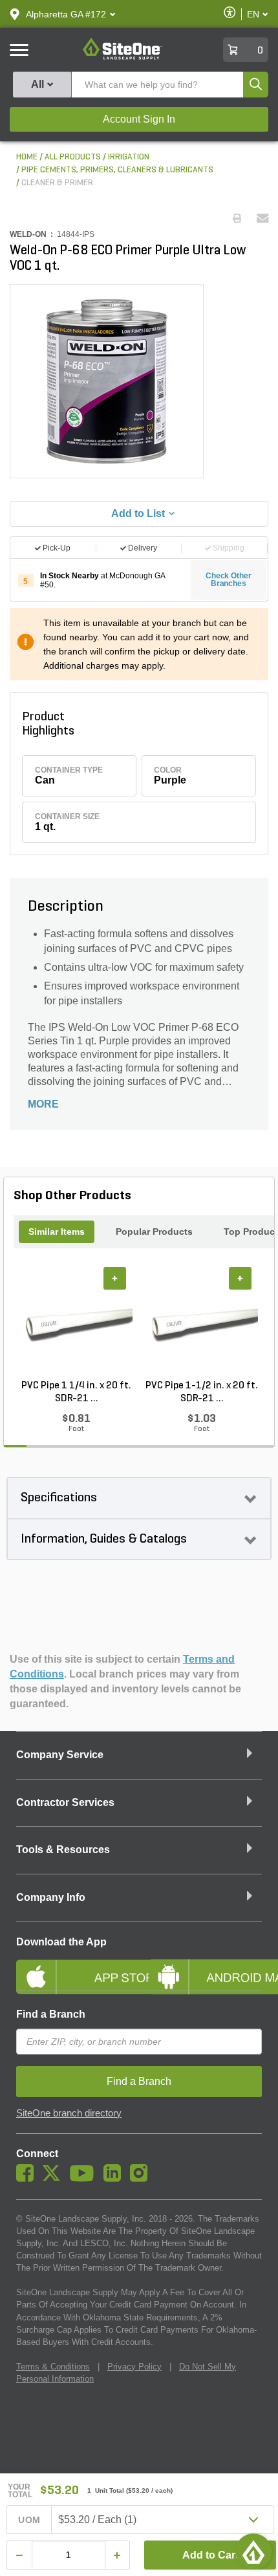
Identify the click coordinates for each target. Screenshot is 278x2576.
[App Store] (73, 1966)
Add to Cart (210, 2555)
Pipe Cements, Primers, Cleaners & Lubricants (117, 170)
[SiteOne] (123, 57)
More (43, 1104)
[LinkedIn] (115, 2178)
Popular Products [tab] (154, 1232)
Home (27, 157)
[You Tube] (85, 2178)
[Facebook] (28, 2178)
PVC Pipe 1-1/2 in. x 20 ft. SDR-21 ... (202, 1392)
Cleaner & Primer (57, 183)
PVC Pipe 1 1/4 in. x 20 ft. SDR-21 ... (76, 1392)
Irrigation (129, 157)
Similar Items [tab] (57, 1232)
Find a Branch (51, 2014)
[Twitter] (55, 2178)
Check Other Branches (229, 580)
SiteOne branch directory (69, 2113)
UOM (29, 2520)
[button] (66, 14)
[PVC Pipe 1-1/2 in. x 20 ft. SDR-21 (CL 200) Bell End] (202, 1323)
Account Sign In (139, 119)
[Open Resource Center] (253, 2551)
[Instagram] (142, 2178)
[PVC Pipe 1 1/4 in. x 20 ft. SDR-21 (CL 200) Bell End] (76, 1323)
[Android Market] (205, 1966)
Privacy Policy (134, 2367)
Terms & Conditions (53, 2367)
